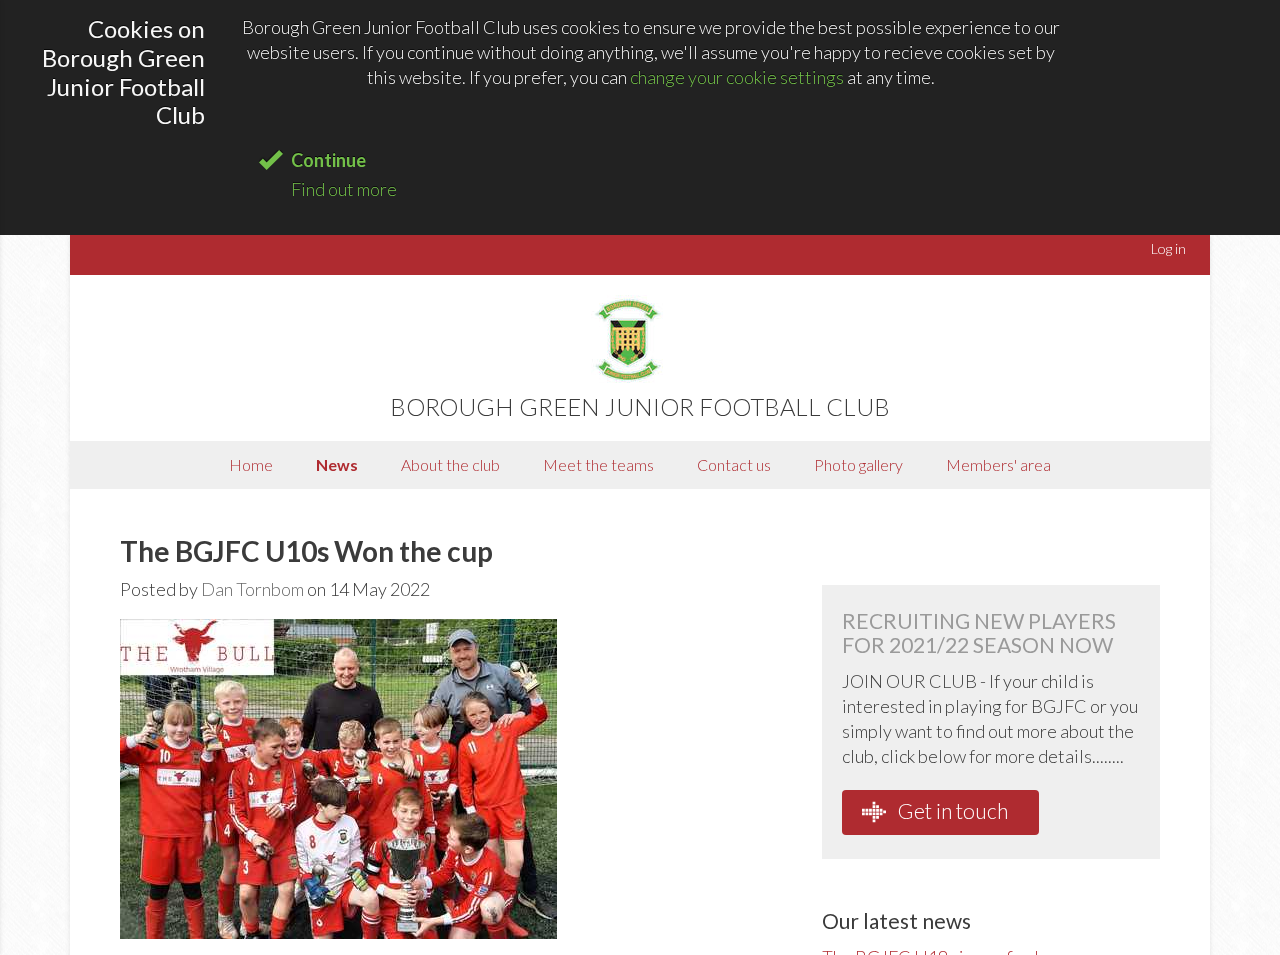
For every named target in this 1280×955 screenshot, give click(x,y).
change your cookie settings (737, 77)
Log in (1168, 248)
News (337, 464)
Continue (328, 160)
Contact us (734, 464)
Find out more (344, 189)
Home (251, 464)
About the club (450, 464)
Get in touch (951, 810)
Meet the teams (598, 464)
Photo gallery (858, 464)
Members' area (998, 464)
